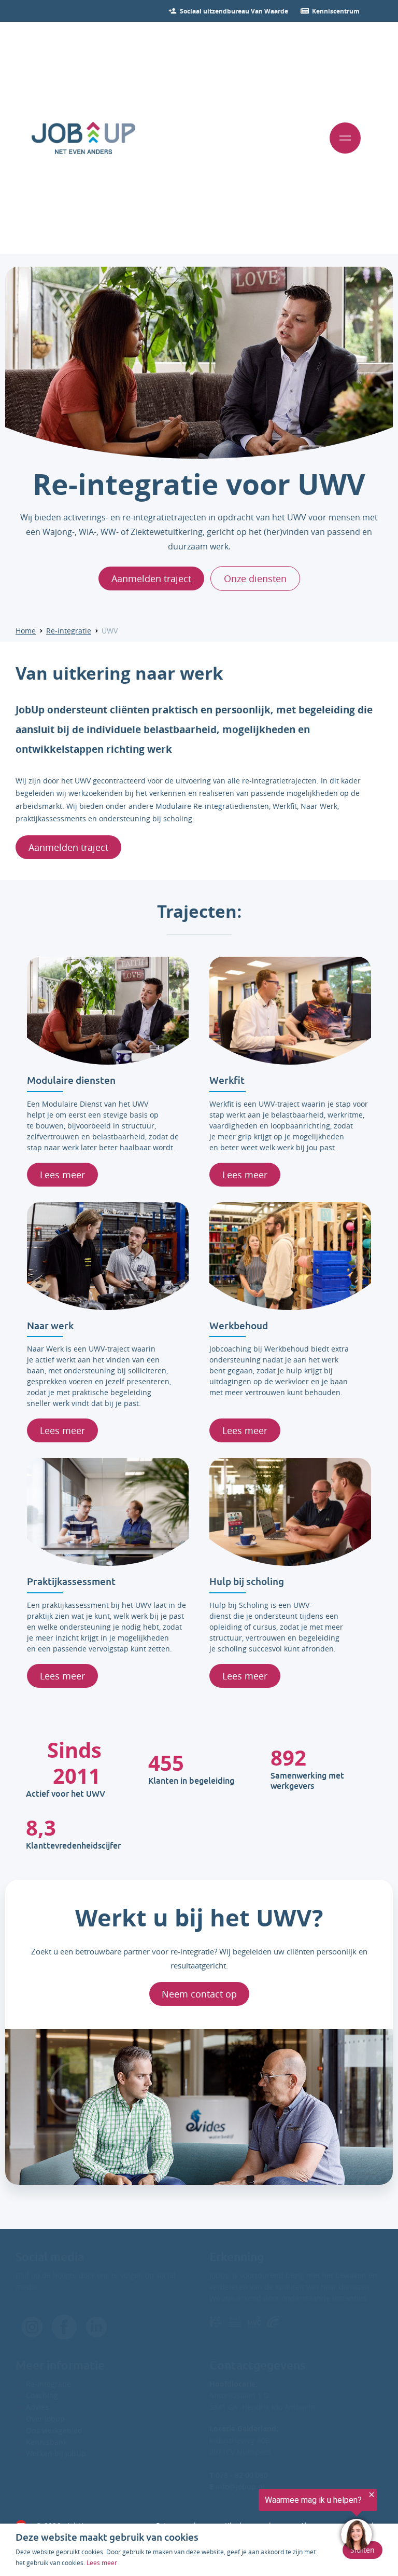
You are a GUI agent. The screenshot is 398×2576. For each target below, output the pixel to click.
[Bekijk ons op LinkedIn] (96, 2327)
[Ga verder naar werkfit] (290, 1011)
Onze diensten (255, 578)
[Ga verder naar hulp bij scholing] (290, 1512)
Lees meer (62, 1175)
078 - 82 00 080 (239, 2475)
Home (26, 631)
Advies (37, 2407)
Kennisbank (46, 2442)
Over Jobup (45, 2419)
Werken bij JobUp (56, 2453)
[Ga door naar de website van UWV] (273, 2322)
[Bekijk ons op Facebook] (32, 2327)
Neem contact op (199, 1994)
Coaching (42, 2395)
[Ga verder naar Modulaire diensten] (108, 1011)
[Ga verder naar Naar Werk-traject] (108, 1256)
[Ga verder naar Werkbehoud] (290, 1256)
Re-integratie (69, 631)
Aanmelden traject (151, 578)
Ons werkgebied (54, 2430)
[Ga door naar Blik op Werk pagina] (216, 2322)
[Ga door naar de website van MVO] (254, 2322)
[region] (271, 2520)
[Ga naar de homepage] (83, 138)
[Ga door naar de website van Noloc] (235, 2322)
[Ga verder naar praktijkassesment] (108, 1512)
